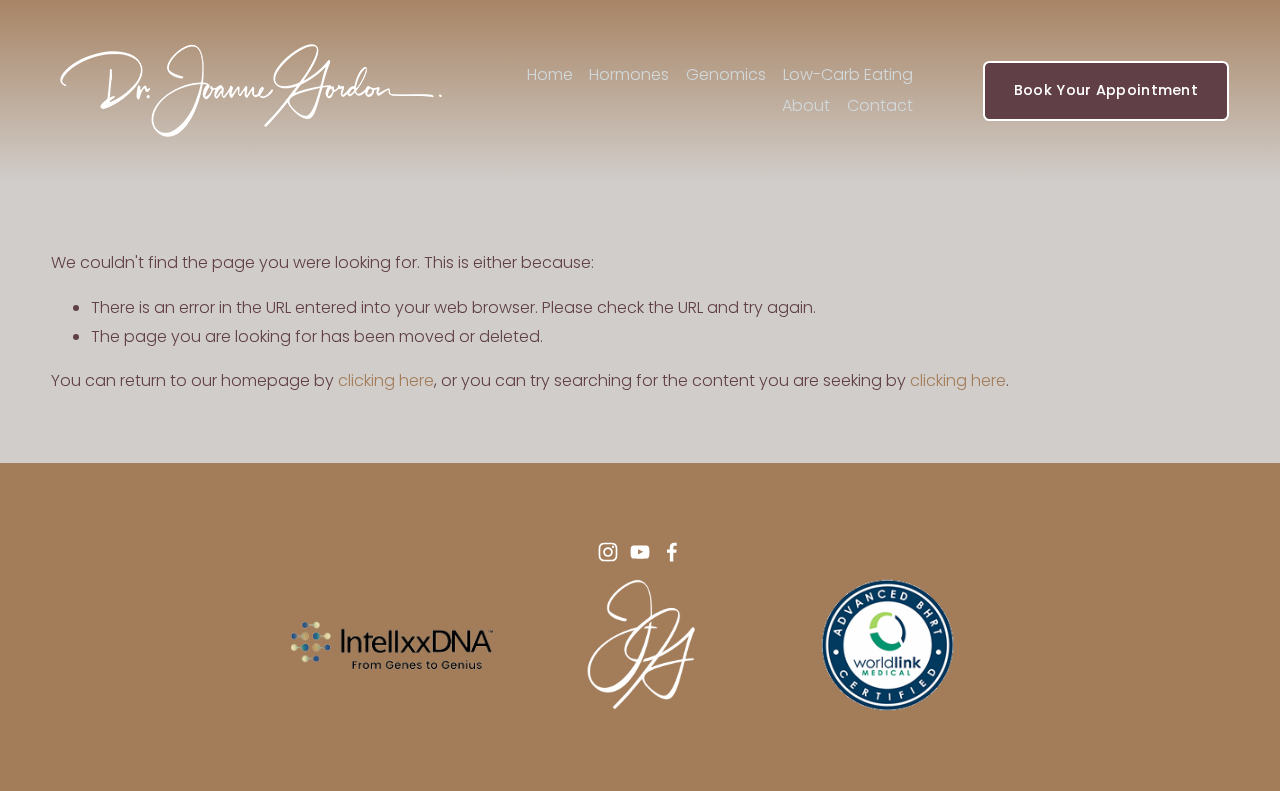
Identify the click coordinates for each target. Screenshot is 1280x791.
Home (550, 74)
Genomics (726, 74)
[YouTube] (640, 552)
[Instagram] (608, 552)
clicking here (386, 380)
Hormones (629, 74)
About (806, 105)
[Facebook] (672, 552)
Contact (880, 105)
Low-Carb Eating (848, 74)
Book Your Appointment (1106, 90)
